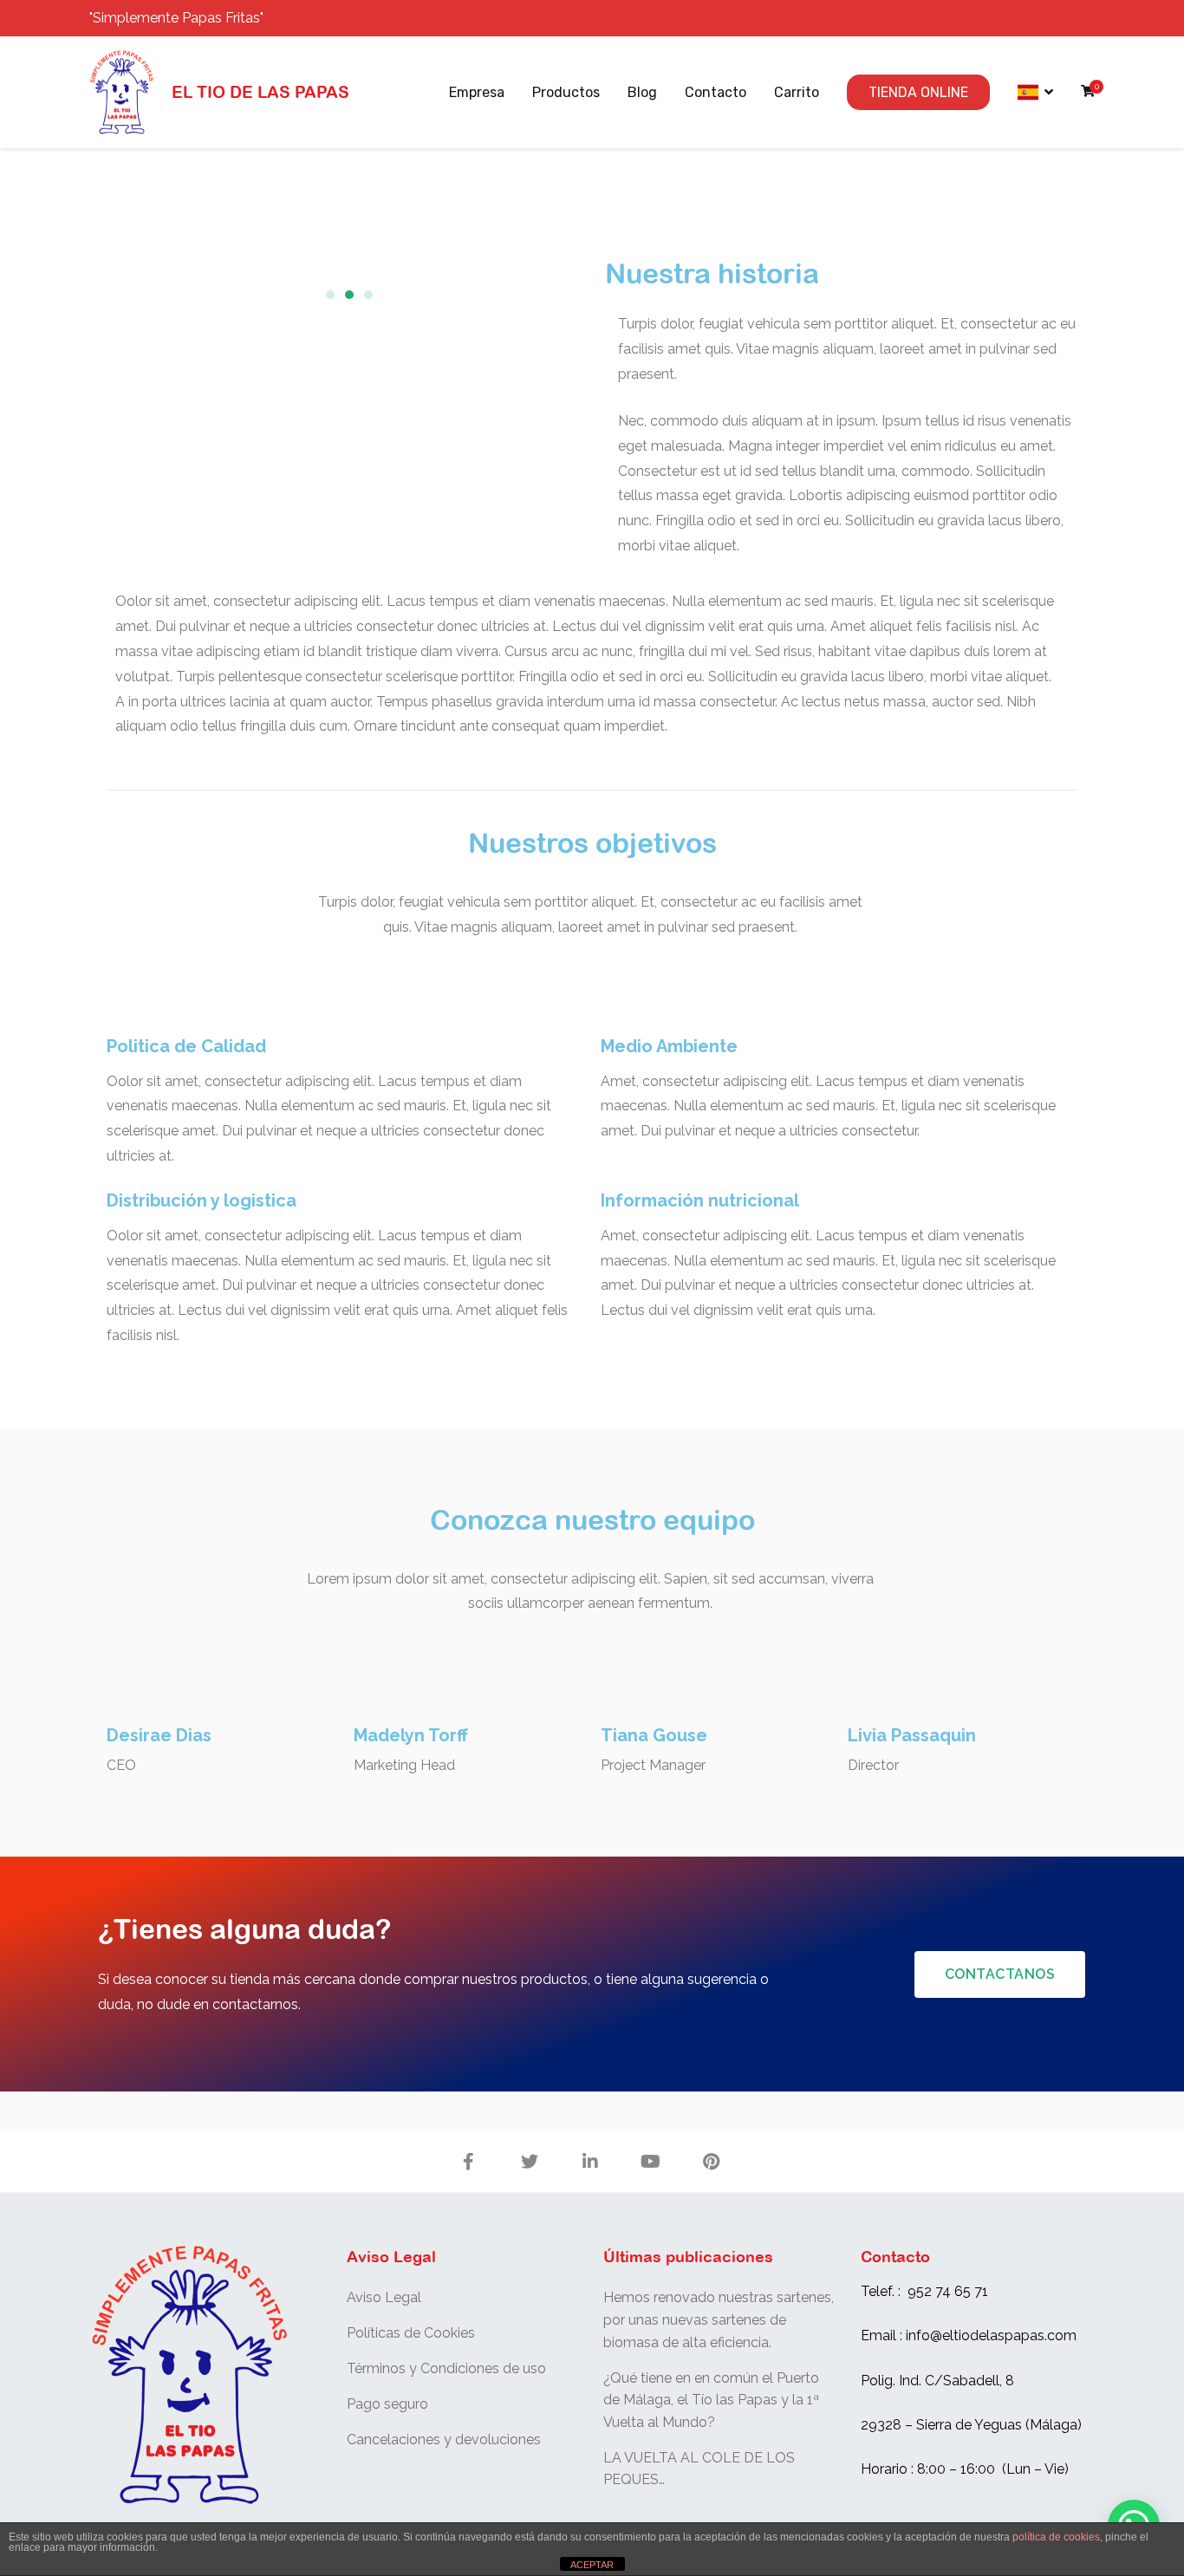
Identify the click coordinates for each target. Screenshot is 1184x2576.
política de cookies (1056, 2537)
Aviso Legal (384, 2297)
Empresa (477, 92)
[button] (330, 295)
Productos (566, 92)
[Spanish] (1035, 93)
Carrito (797, 92)
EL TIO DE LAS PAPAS (260, 92)
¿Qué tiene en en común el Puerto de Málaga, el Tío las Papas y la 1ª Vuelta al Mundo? (711, 2400)
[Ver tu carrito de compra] (1088, 92)
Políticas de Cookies (411, 2333)
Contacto (716, 92)
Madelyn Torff (411, 1735)
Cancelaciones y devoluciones (444, 2439)
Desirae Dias (159, 1735)
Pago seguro (387, 2404)
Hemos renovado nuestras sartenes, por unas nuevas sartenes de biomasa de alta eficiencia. (719, 2319)
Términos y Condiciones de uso (446, 2368)
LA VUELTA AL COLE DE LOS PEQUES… (699, 2469)
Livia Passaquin (912, 1735)
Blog (642, 92)
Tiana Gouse (654, 1735)
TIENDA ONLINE (918, 92)
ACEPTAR (592, 2565)
